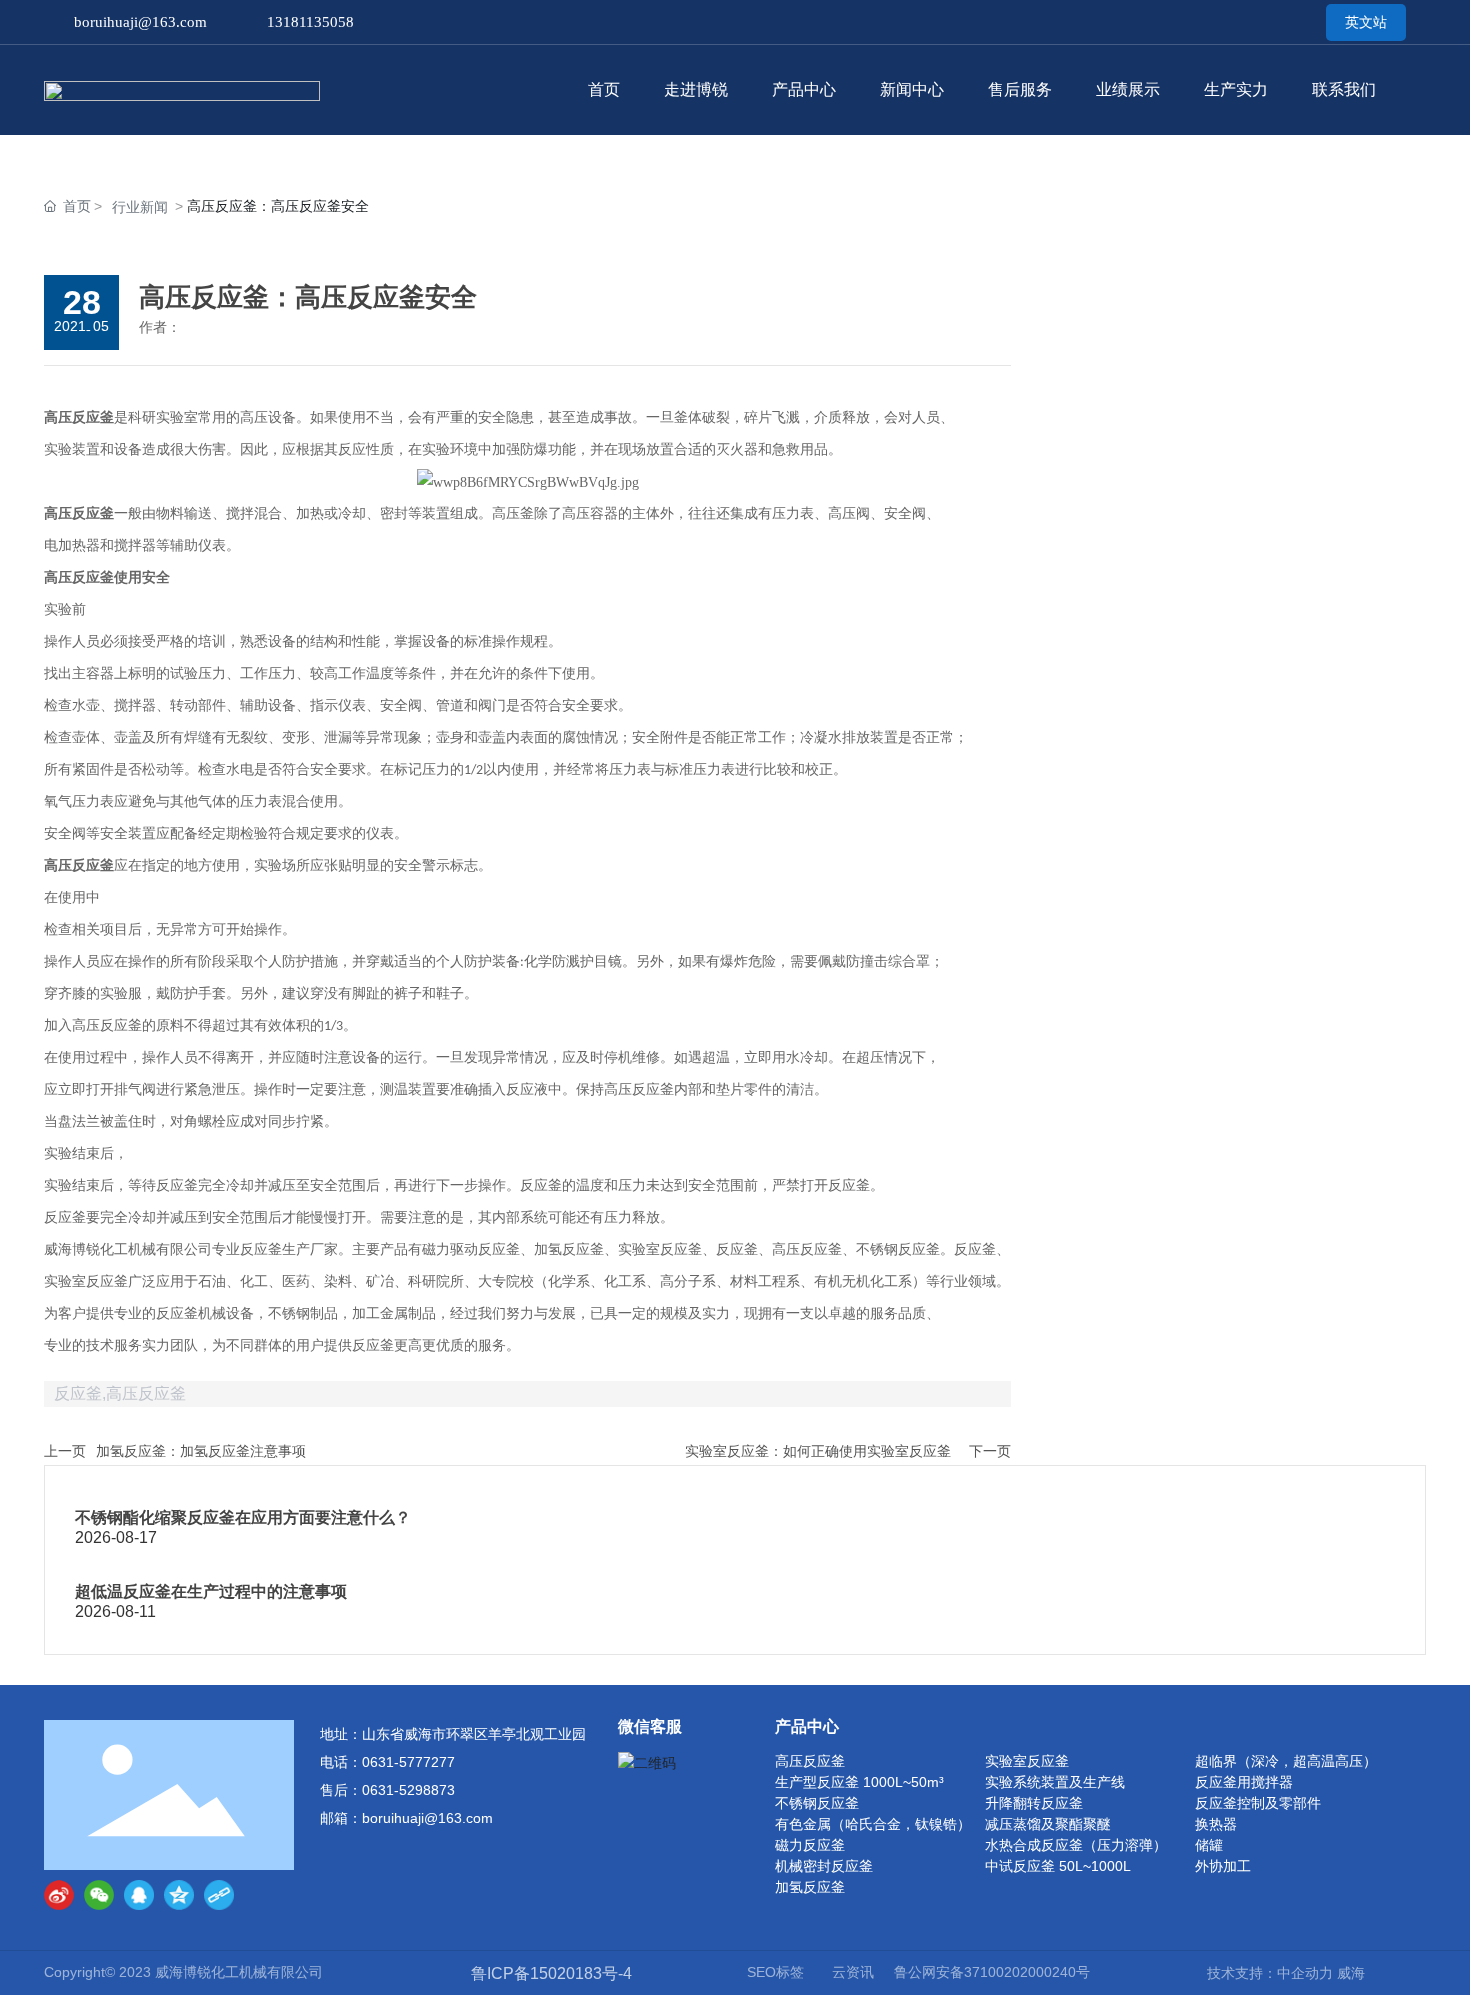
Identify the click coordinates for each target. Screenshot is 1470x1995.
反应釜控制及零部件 (1258, 1803)
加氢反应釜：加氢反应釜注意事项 (201, 1451)
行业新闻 (140, 207)
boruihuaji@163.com (140, 22)
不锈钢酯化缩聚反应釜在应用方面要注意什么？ (243, 1517)
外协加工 (1223, 1866)
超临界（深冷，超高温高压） (1286, 1761)
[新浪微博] (59, 1895)
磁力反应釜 (810, 1845)
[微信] (99, 1895)
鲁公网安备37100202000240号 (992, 1972)
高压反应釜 (810, 1761)
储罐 (1209, 1845)
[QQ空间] (179, 1895)
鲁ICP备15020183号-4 (551, 1973)
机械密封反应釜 (824, 1866)
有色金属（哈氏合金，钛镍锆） (873, 1824)
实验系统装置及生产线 (1055, 1782)
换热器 (1216, 1824)
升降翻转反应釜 (1034, 1803)
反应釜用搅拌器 (1244, 1782)
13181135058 (310, 22)
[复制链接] (219, 1895)
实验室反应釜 (1027, 1761)
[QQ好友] (139, 1895)
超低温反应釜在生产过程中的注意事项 (211, 1591)
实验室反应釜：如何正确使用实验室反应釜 (818, 1451)
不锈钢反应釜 (817, 1803)
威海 (1351, 1973)
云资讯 (853, 1972)
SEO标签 (775, 1972)
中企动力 (1305, 1973)
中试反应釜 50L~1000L (1058, 1866)
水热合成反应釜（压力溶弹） (1076, 1845)
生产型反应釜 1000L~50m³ (859, 1782)
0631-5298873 (408, 1790)
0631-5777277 (408, 1762)
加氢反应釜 (810, 1887)
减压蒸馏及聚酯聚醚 (1048, 1824)
